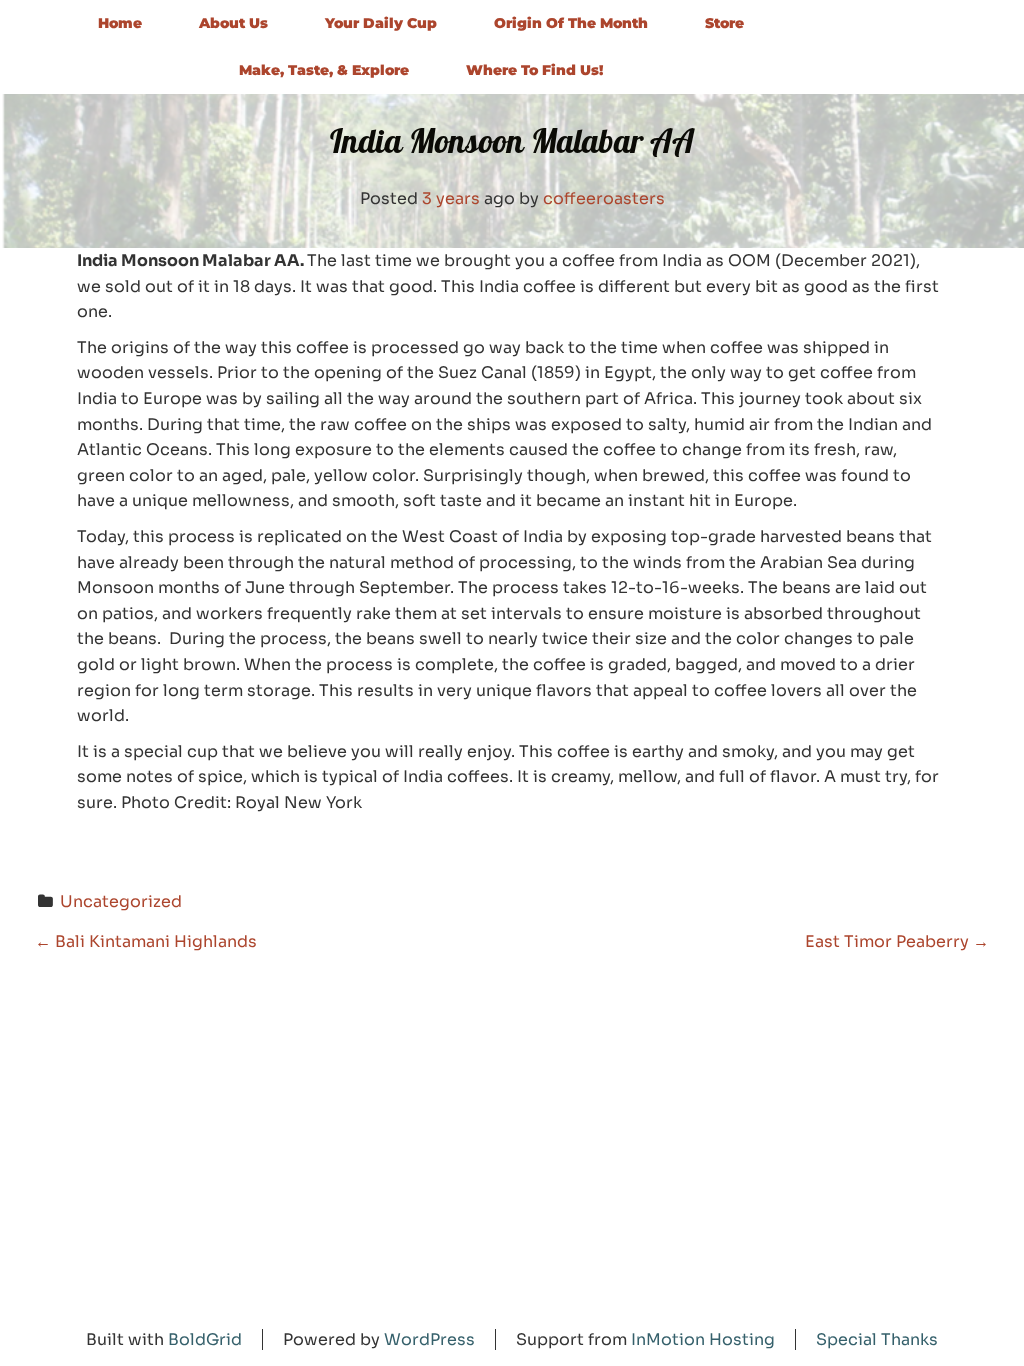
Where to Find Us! (534, 70)
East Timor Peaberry (897, 941)
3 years (451, 198)
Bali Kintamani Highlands (146, 941)
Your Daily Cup (381, 23)
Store (724, 23)
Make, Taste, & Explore (324, 70)
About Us (233, 23)
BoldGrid (205, 1339)
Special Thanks (877, 1339)
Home (120, 23)
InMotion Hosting (703, 1339)
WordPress (429, 1339)
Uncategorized (121, 901)
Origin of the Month (571, 23)
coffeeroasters (604, 198)
